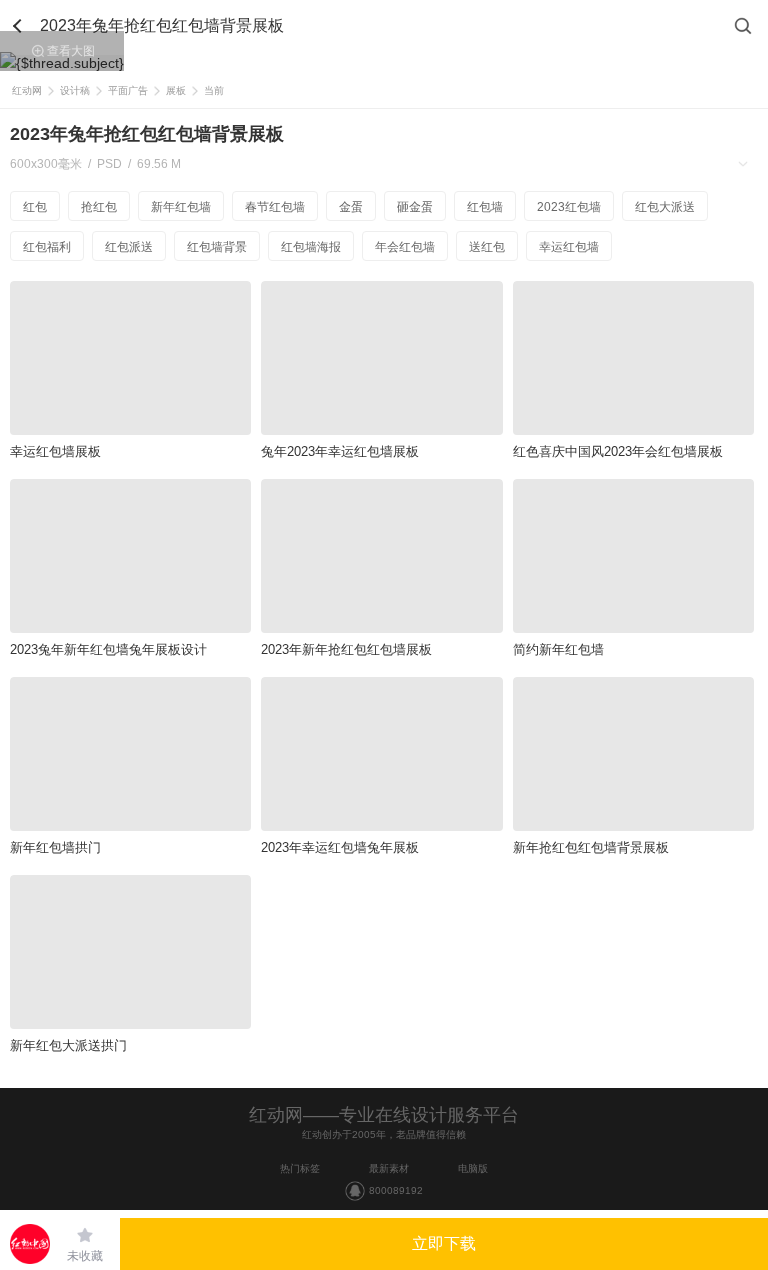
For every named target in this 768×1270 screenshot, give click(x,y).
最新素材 (389, 1168)
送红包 (487, 247)
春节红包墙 (275, 207)
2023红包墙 (569, 207)
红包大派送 (665, 207)
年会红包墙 (405, 247)
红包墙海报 (311, 247)
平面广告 (128, 90)
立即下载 (444, 1243)
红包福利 (47, 247)
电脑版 (473, 1168)
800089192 (396, 1190)
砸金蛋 (415, 207)
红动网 (27, 90)
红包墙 (485, 207)
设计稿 (75, 90)
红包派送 (129, 247)
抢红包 (99, 207)
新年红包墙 (181, 207)
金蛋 (351, 207)
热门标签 (300, 1168)
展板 (176, 90)
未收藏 (85, 1256)
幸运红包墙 (569, 247)
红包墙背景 (217, 247)
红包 (35, 207)
